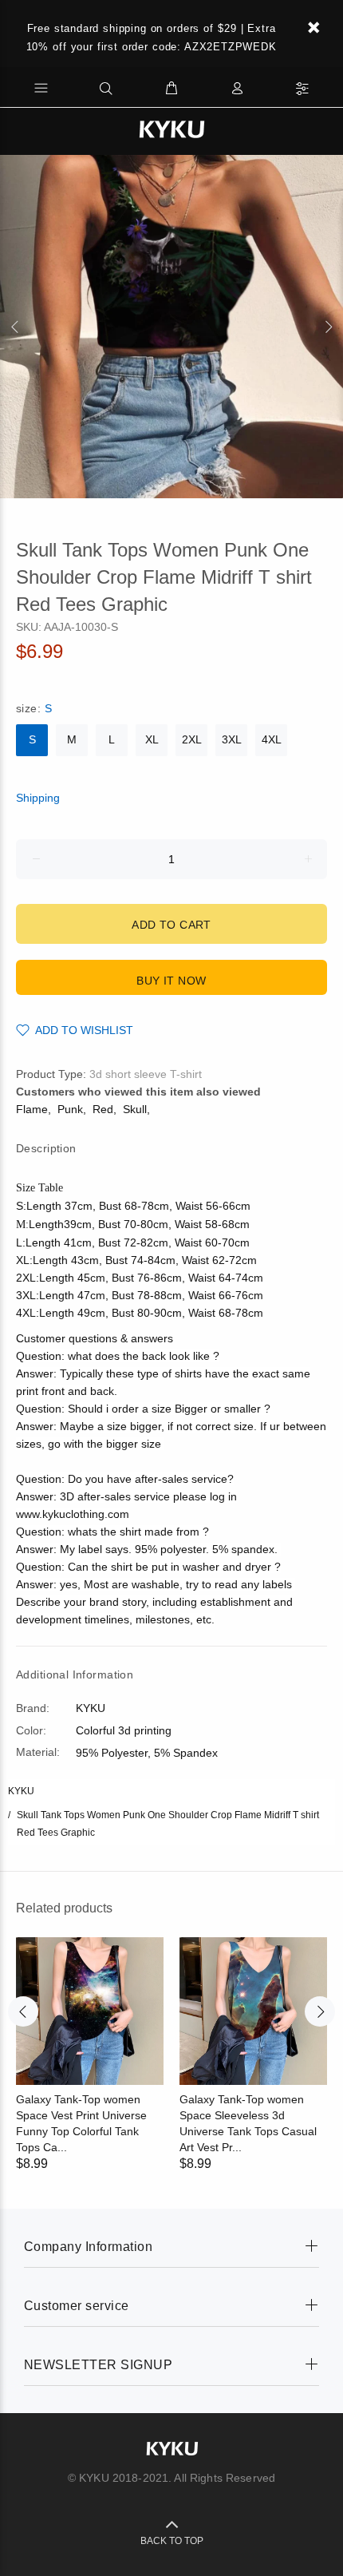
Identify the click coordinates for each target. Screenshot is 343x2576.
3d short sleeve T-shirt (146, 1074)
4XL (272, 739)
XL (152, 739)
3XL (232, 739)
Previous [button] (15, 327)
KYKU (21, 1791)
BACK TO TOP (172, 2541)
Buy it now (171, 981)
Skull (135, 1109)
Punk (70, 1109)
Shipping (38, 798)
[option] (171, 327)
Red (103, 1109)
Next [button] (328, 327)
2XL (192, 739)
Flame (32, 1109)
